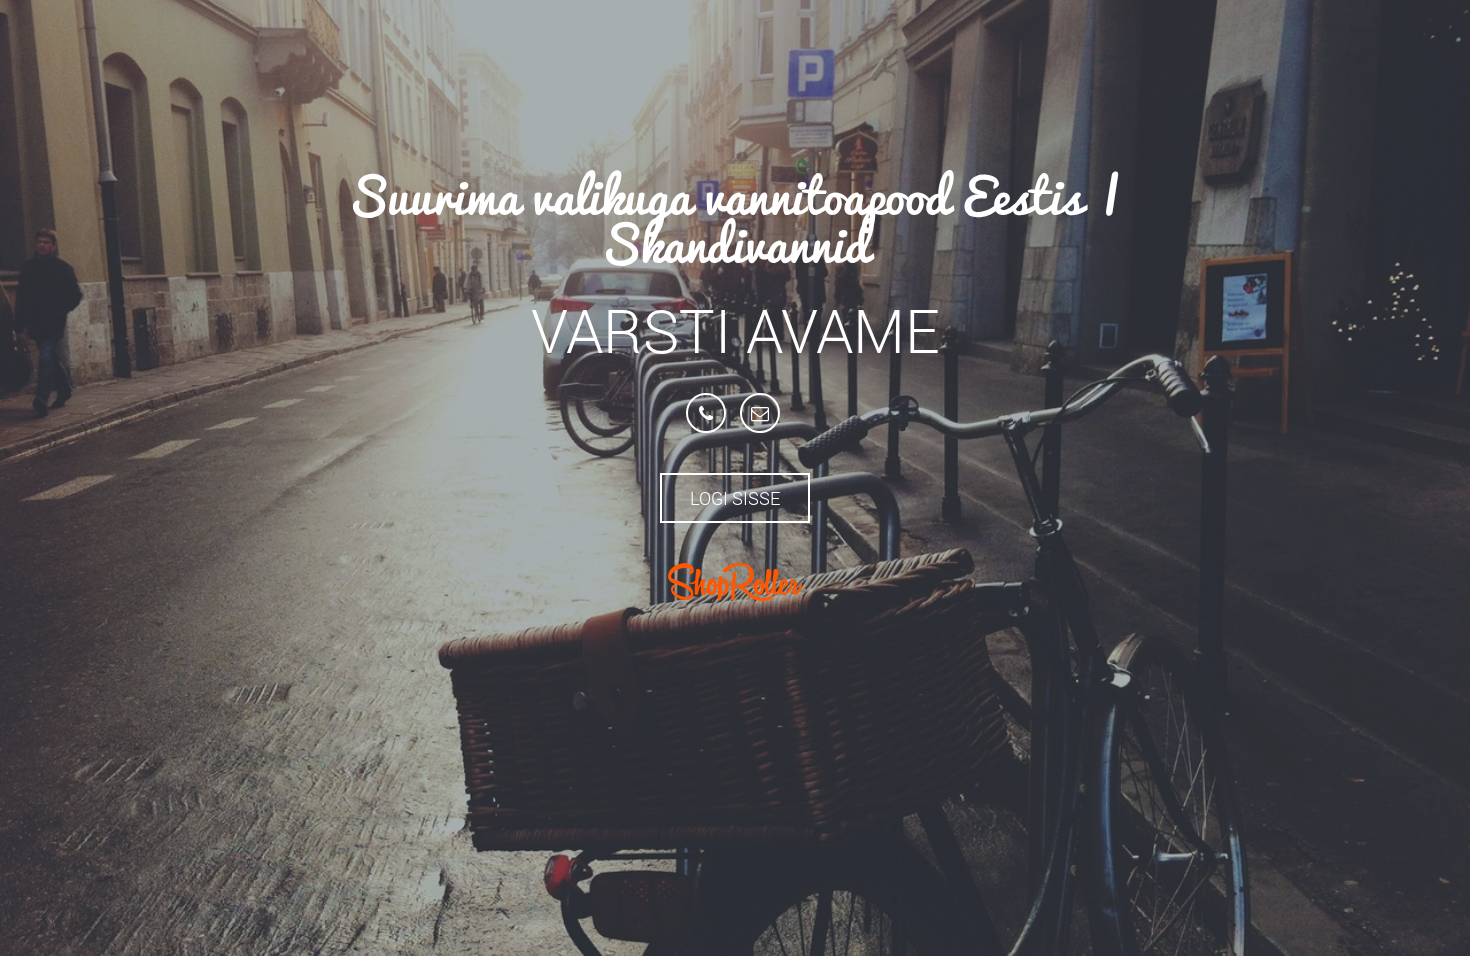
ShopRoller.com (735, 582)
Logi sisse (735, 498)
